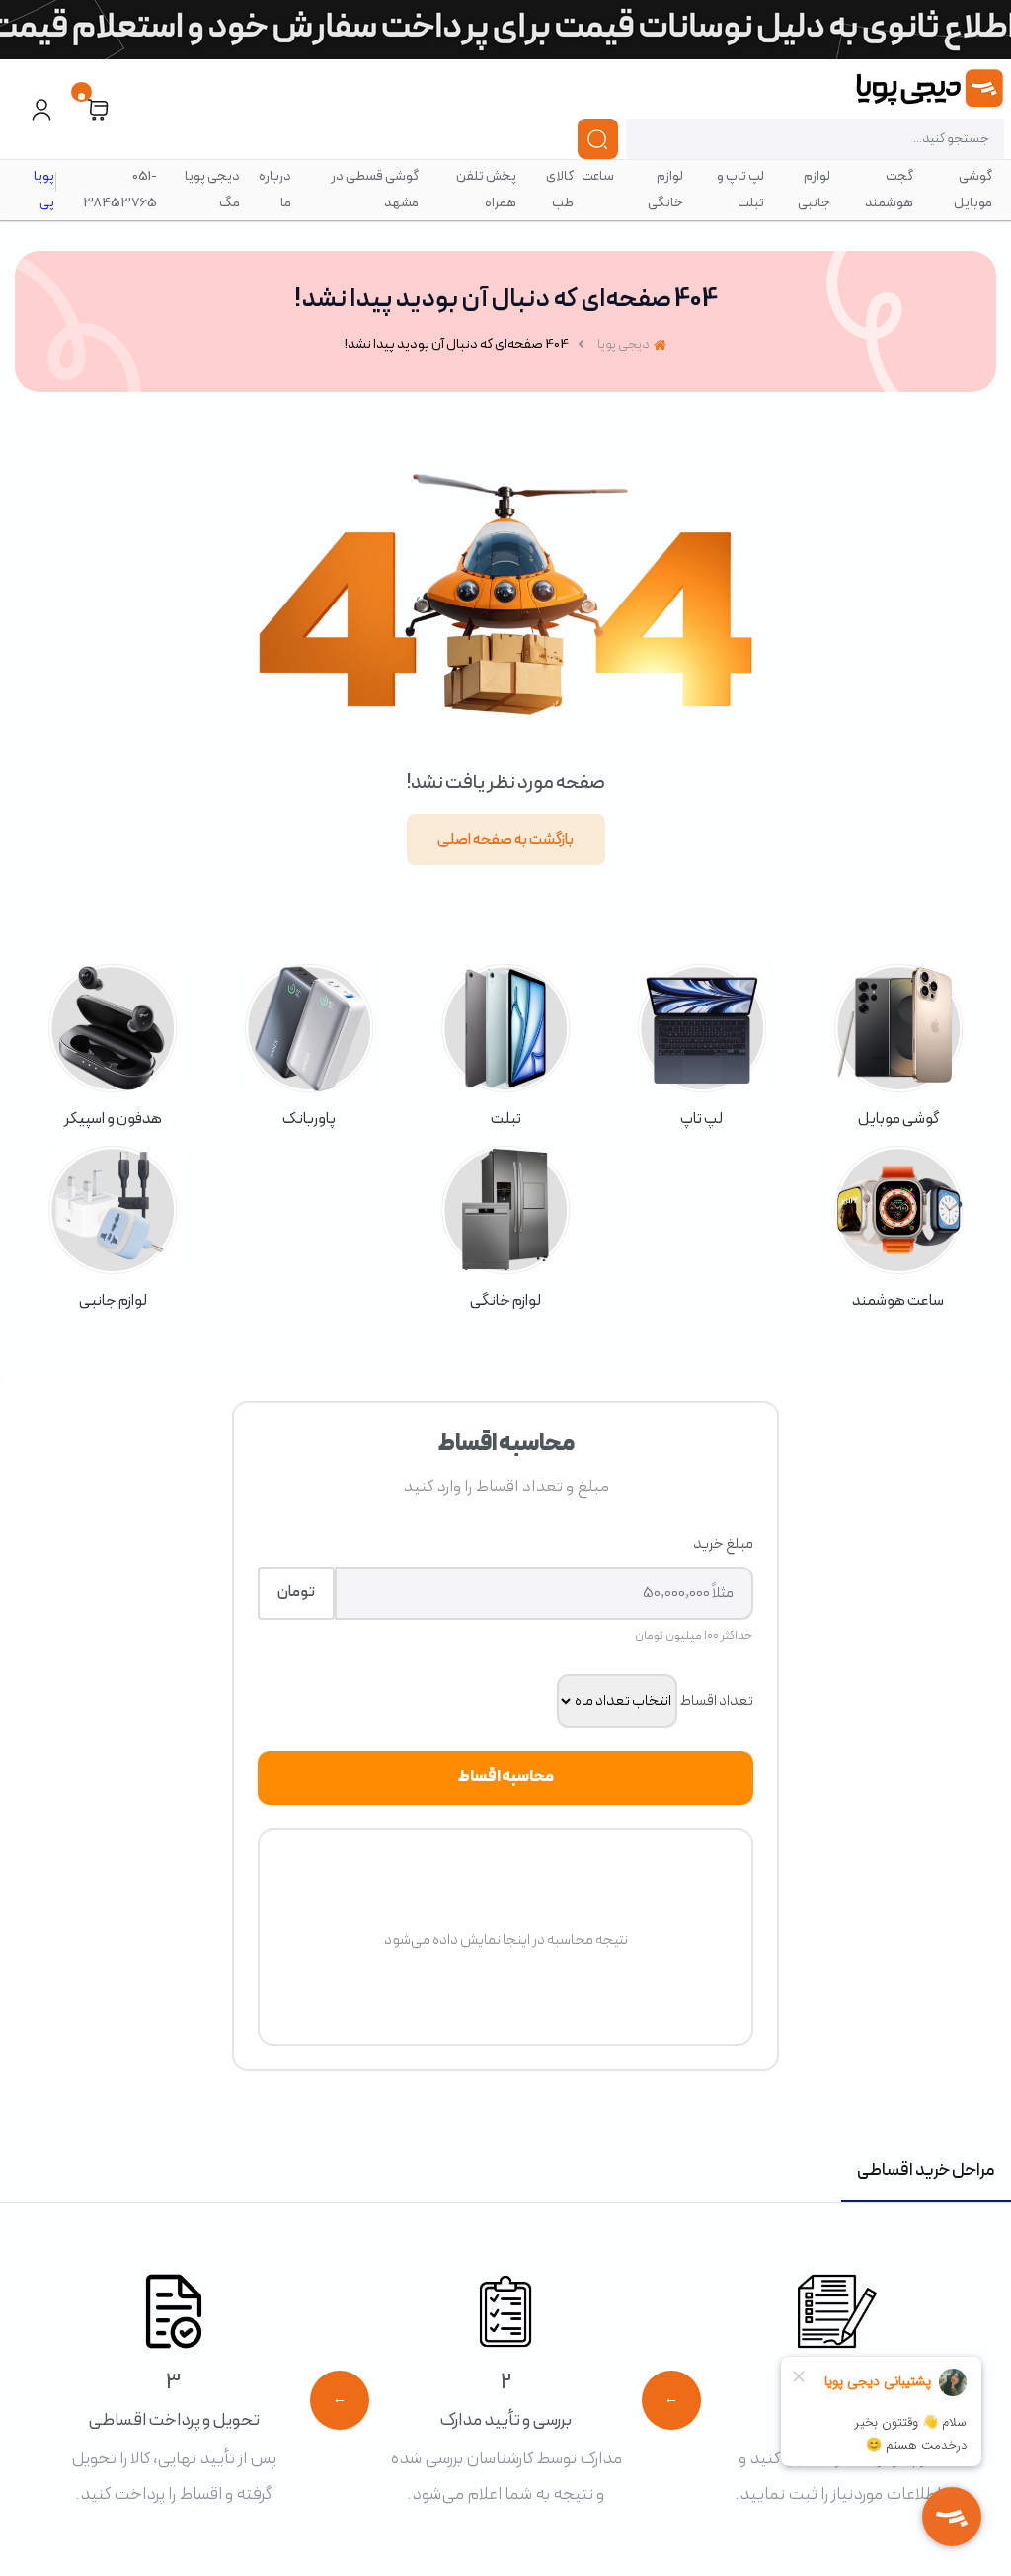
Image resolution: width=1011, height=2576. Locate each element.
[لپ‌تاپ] (701, 1047)
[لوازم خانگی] (506, 1229)
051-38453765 (120, 190)
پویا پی (44, 190)
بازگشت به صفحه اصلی (505, 840)
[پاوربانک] (310, 1047)
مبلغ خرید (723, 1544)
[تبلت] (506, 1047)
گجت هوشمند (889, 190)
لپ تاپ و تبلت (740, 190)
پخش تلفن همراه (486, 190)
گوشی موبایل (973, 190)
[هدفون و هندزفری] (113, 1047)
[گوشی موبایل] (898, 1047)
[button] (98, 109)
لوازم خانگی (665, 190)
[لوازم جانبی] (113, 1229)
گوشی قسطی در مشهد (375, 190)
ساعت (598, 176)
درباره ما (275, 190)
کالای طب (560, 190)
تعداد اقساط (716, 1701)
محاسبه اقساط (506, 1777)
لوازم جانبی (814, 190)
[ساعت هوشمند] (898, 1229)
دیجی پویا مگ (212, 190)
